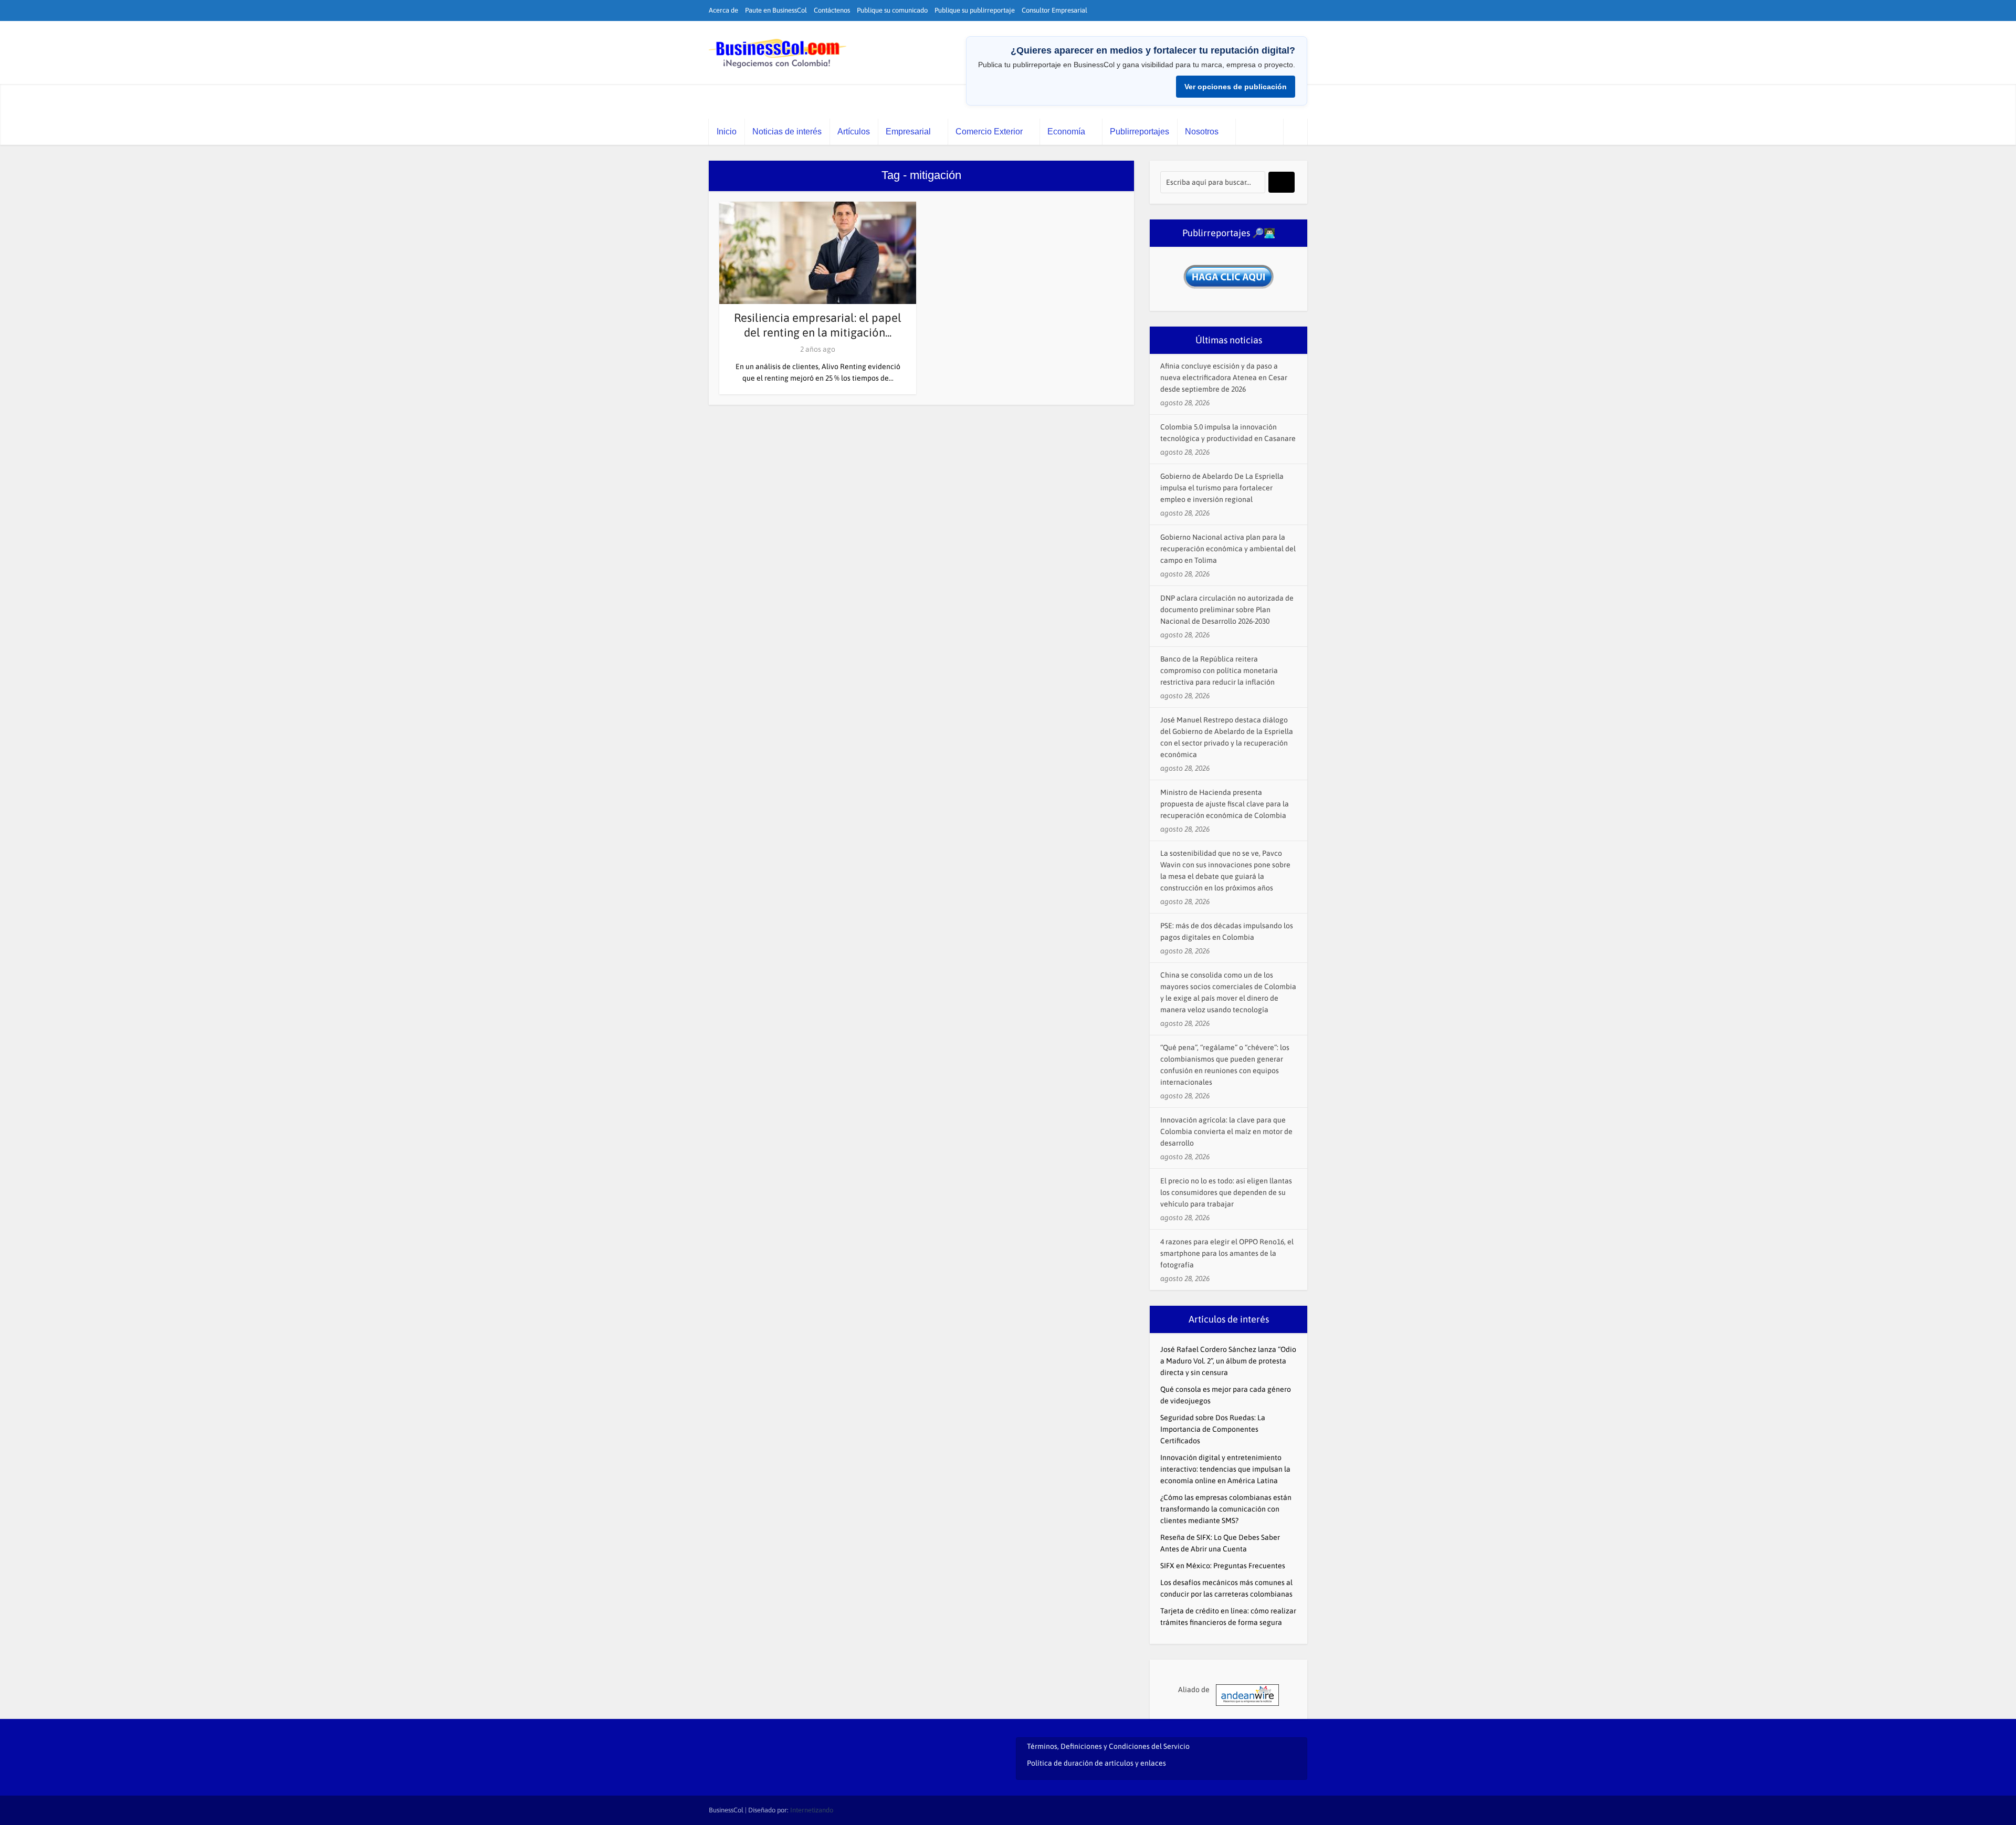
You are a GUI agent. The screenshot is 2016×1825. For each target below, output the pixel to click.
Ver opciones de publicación (1236, 87)
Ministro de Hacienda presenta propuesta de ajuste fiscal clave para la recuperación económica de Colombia (1225, 804)
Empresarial (908, 132)
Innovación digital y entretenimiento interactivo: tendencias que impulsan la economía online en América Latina (1225, 1469)
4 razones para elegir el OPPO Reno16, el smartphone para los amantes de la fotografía (1227, 1253)
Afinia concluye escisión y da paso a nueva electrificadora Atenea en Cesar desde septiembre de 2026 (1224, 377)
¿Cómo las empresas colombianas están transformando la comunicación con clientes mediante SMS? (1226, 1509)
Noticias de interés (787, 132)
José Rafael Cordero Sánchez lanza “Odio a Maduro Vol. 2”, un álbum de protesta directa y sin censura (1228, 1361)
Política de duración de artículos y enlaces (1096, 1763)
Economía (1066, 132)
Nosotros (1202, 132)
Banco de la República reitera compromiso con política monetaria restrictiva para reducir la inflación (1219, 670)
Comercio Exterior (989, 132)
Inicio (727, 132)
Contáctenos (832, 10)
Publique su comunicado (892, 10)
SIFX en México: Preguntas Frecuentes (1223, 1566)
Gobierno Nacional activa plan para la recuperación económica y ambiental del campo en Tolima (1228, 549)
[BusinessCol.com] (778, 54)
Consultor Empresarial (1054, 10)
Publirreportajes (1140, 132)
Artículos (854, 132)
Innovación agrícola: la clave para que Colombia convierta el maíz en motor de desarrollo (1226, 1131)
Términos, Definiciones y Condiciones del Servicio (1108, 1746)
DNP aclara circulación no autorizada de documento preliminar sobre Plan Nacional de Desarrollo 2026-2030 (1227, 610)
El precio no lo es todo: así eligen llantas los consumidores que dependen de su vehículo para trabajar (1226, 1192)
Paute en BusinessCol (776, 10)
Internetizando (812, 1810)
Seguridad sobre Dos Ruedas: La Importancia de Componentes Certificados (1213, 1429)
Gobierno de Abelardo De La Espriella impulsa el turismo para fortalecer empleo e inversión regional (1222, 488)
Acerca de (723, 10)
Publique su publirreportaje (975, 10)
